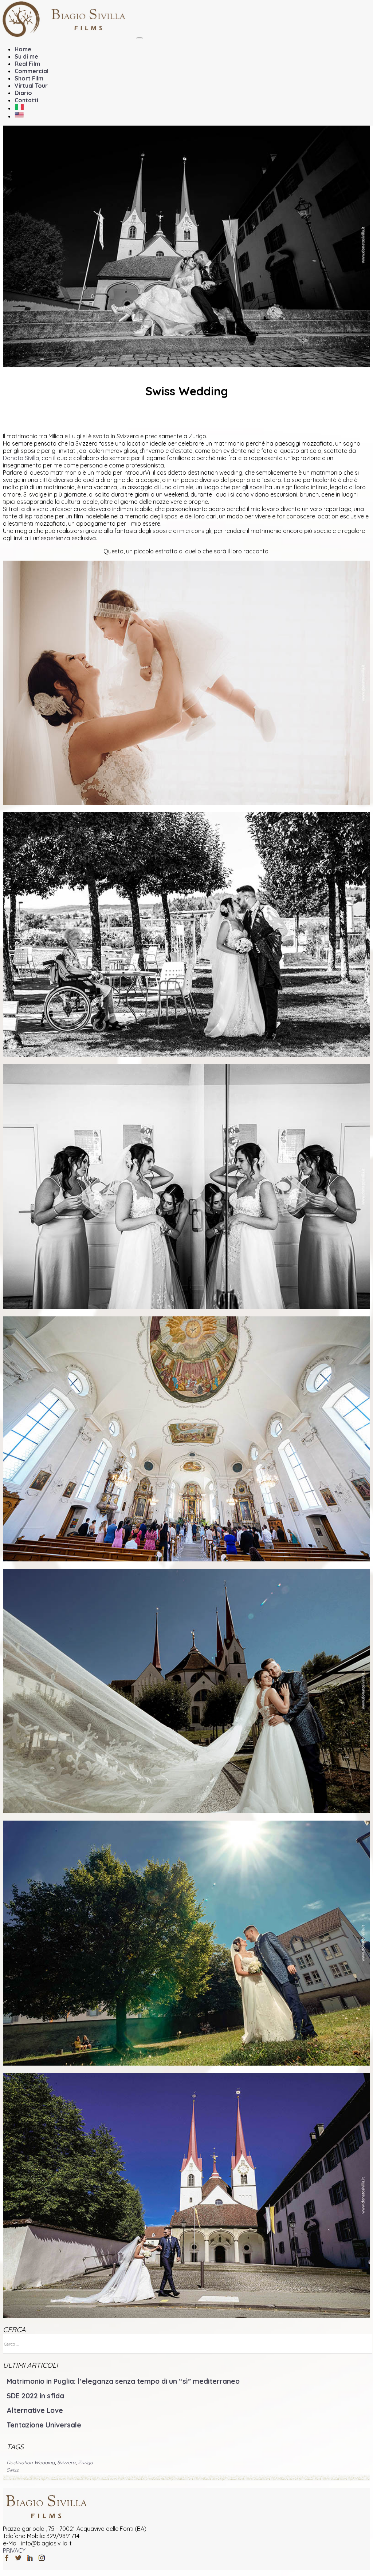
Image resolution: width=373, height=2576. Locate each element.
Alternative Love (35, 2410)
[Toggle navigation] (140, 38)
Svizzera (66, 2462)
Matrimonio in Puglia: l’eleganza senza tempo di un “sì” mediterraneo (123, 2381)
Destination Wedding (31, 2462)
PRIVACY (14, 2551)
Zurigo (85, 2462)
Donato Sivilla (21, 458)
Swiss (12, 2470)
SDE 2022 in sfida (35, 2396)
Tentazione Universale (44, 2425)
